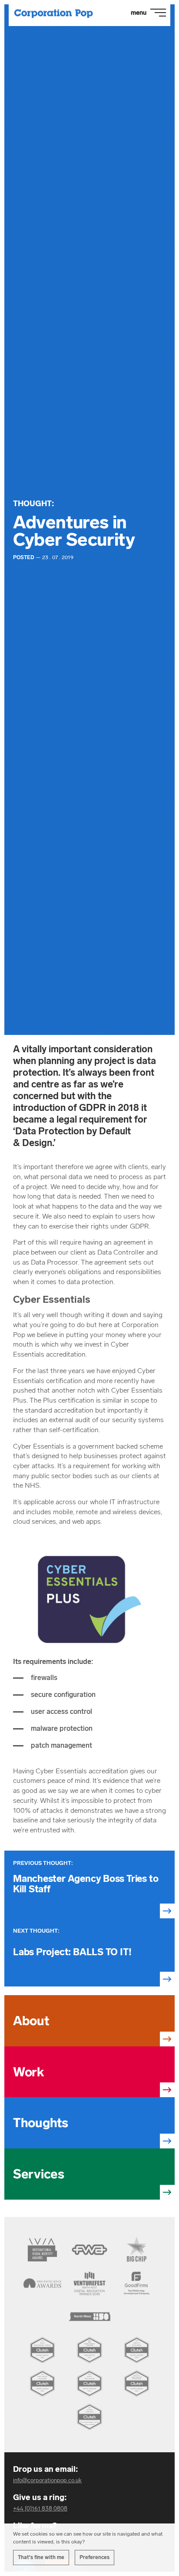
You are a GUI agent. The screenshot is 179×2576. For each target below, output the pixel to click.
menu (139, 13)
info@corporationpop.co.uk (47, 2480)
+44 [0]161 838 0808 (40, 2508)
